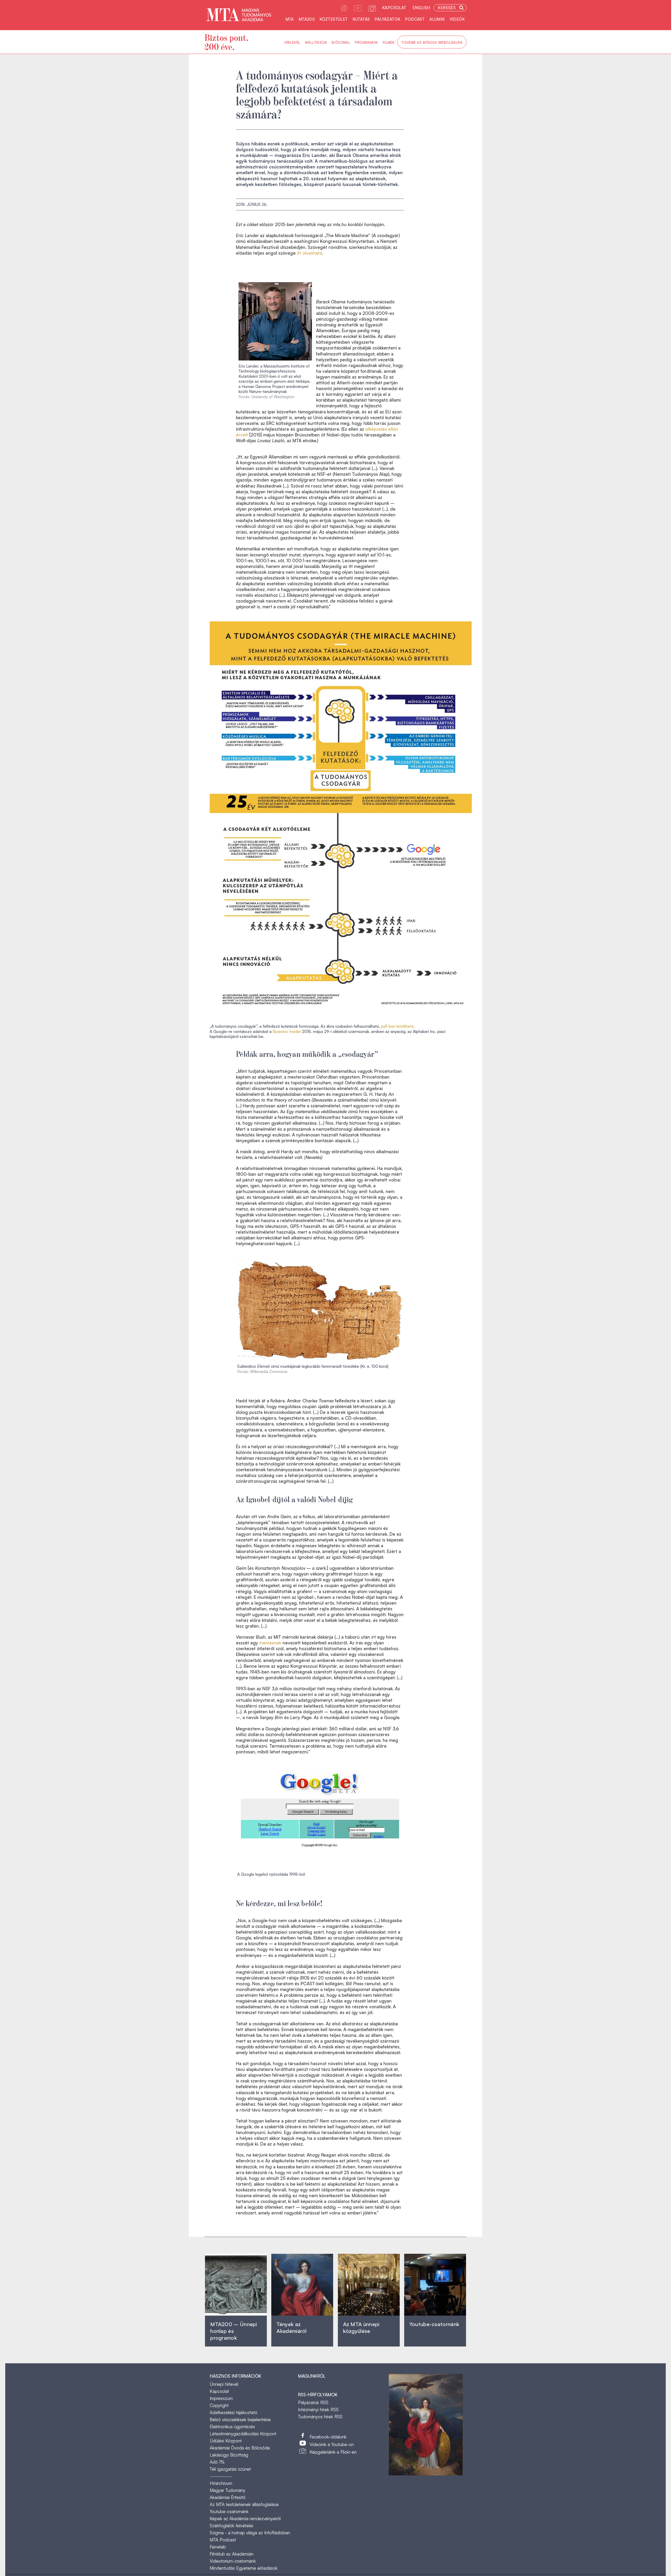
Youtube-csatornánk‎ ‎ (434, 2324)
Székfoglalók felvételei (231, 2526)
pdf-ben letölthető (397, 1026)
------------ (221, 2476)
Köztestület (334, 19)
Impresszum (221, 2398)
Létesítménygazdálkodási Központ (243, 2434)
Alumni (437, 19)
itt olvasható (309, 253)
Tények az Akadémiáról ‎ (291, 2328)
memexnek (270, 1643)
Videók (457, 19)
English (421, 8)
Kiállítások (316, 42)
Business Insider (287, 1032)
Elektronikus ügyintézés (232, 2427)
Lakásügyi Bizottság (229, 2455)
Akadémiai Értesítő (228, 2497)
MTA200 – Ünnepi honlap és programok (234, 2331)
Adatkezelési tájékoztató (234, 2412)
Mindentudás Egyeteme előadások (244, 2568)
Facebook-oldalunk (328, 2437)
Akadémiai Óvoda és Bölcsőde (240, 2448)
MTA (290, 19)
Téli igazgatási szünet (230, 2469)
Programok (366, 42)
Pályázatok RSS (313, 2402)
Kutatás (361, 19)
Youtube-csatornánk (229, 2511)
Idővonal (341, 42)
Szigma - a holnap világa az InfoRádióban (250, 2533)
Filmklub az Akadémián (232, 2554)
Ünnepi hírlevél (224, 2384)
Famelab (218, 2547)
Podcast (415, 19)
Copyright (219, 2405)
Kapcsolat (394, 8)
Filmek (389, 42)
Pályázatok (387, 19)
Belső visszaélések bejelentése (240, 2419)
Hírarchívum (221, 2483)
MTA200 (307, 19)
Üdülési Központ (226, 2441)
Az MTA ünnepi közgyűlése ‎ (361, 2328)
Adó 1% (217, 2462)
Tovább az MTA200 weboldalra (432, 42)
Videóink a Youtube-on (332, 2444)
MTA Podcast (223, 2540)
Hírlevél (292, 42)
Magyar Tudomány (228, 2490)
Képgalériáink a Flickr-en (333, 2452)
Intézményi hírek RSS (318, 2410)
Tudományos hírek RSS (320, 2417)
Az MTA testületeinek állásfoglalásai (244, 2504)
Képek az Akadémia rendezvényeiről (245, 2518)
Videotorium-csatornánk (233, 2561)
